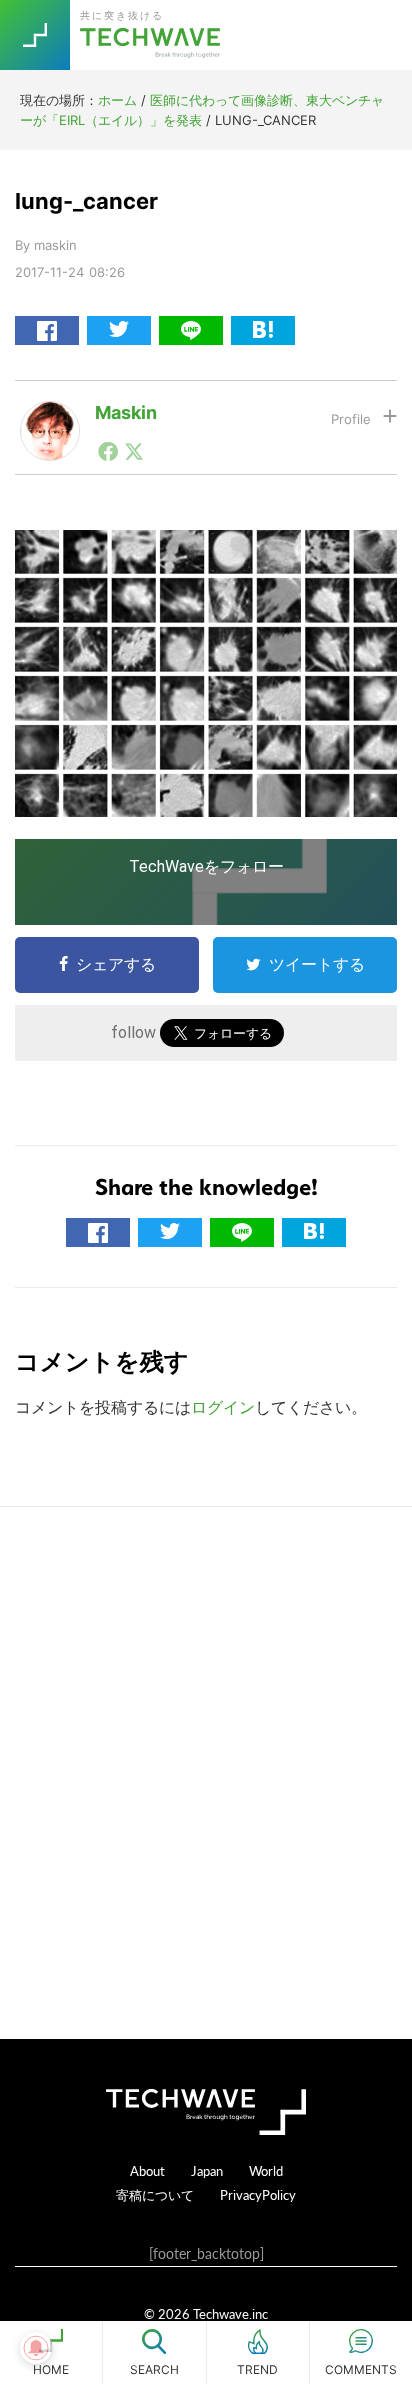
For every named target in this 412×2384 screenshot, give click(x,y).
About (147, 2170)
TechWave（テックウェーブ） (153, 35)
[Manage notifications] (36, 2348)
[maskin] (50, 417)
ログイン (223, 1407)
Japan (207, 2170)
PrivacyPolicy (258, 2194)
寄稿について (155, 2194)
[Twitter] (134, 451)
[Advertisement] (206, 1773)
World (266, 2170)
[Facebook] (108, 451)
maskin (126, 412)
